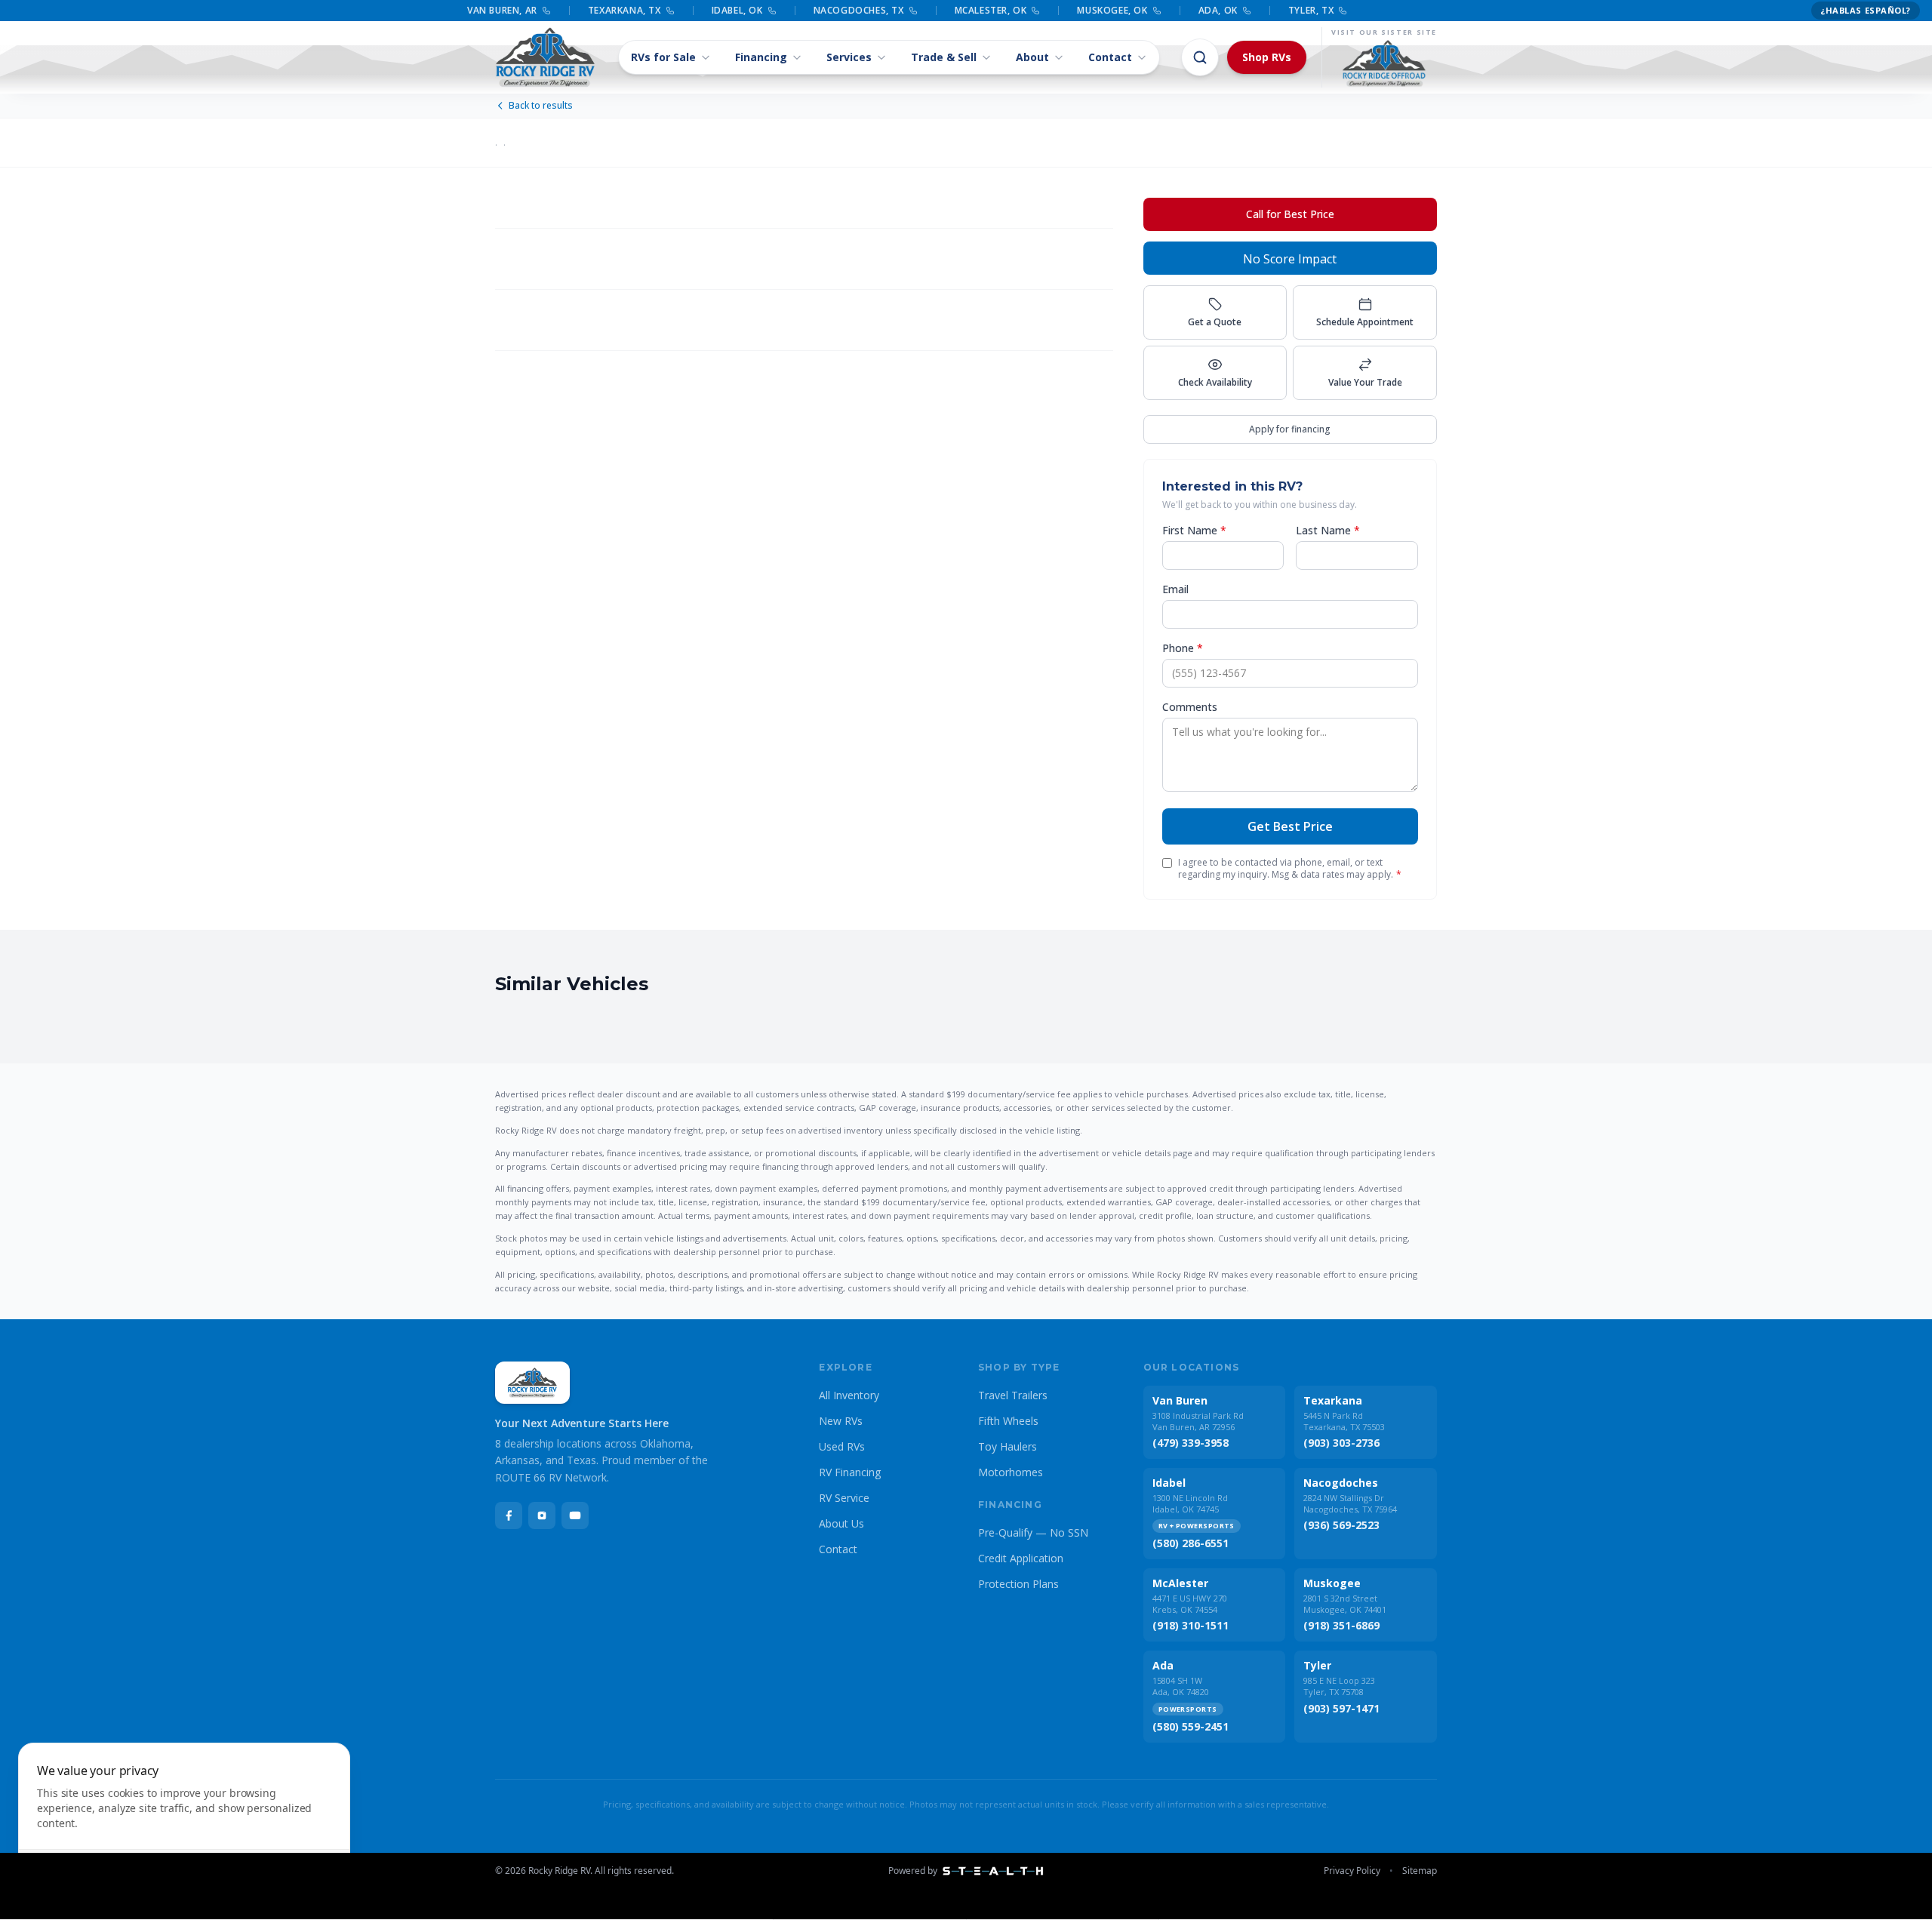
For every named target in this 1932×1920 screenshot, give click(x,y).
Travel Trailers (1013, 1395)
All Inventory (849, 1395)
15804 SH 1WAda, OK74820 (1181, 1686)
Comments (1190, 707)
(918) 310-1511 (1191, 1625)
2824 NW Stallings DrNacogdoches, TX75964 (1350, 1503)
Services (849, 57)
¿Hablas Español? (1866, 10)
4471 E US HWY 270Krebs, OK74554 (1190, 1604)
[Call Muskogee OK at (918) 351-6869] (1157, 11)
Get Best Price (1290, 826)
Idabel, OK (737, 11)
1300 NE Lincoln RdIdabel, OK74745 (1190, 1503)
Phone (1183, 648)
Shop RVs (1267, 57)
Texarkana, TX (625, 11)
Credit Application (1021, 1558)
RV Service (844, 1498)
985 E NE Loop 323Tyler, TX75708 (1339, 1686)
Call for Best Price (1290, 214)
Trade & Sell (944, 57)
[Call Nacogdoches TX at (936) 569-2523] (913, 11)
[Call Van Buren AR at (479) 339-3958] (546, 11)
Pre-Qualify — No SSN (1033, 1532)
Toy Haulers (1008, 1446)
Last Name (1328, 530)
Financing (761, 57)
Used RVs (842, 1446)
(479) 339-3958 (1191, 1443)
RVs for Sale (663, 57)
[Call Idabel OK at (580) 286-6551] (772, 11)
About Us (841, 1523)
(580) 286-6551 (1191, 1543)
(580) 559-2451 (1191, 1726)
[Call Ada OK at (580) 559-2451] (1247, 11)
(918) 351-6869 (1341, 1625)
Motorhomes (1011, 1472)
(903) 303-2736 (1341, 1443)
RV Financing (850, 1472)
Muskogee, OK (1112, 11)
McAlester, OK (991, 11)
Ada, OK (1218, 11)
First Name (1194, 530)
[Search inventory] (1200, 57)
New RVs (841, 1421)
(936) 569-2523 (1341, 1525)
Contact (1110, 57)
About (1032, 57)
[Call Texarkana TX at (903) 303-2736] (670, 11)
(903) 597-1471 (1341, 1708)
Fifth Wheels (1008, 1421)
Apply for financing (1290, 429)
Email (1175, 589)
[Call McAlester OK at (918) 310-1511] (1035, 11)
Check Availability (1215, 382)
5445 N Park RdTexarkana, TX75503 (1344, 1421)
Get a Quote (1215, 322)
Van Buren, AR (502, 11)
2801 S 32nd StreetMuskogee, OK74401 (1345, 1604)
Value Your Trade (1365, 382)
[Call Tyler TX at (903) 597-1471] (1343, 11)
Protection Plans (1018, 1584)
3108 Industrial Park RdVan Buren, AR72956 (1198, 1421)
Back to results (541, 106)
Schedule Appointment (1365, 322)
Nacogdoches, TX (859, 11)
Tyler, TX (1311, 11)
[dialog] (184, 1822)
